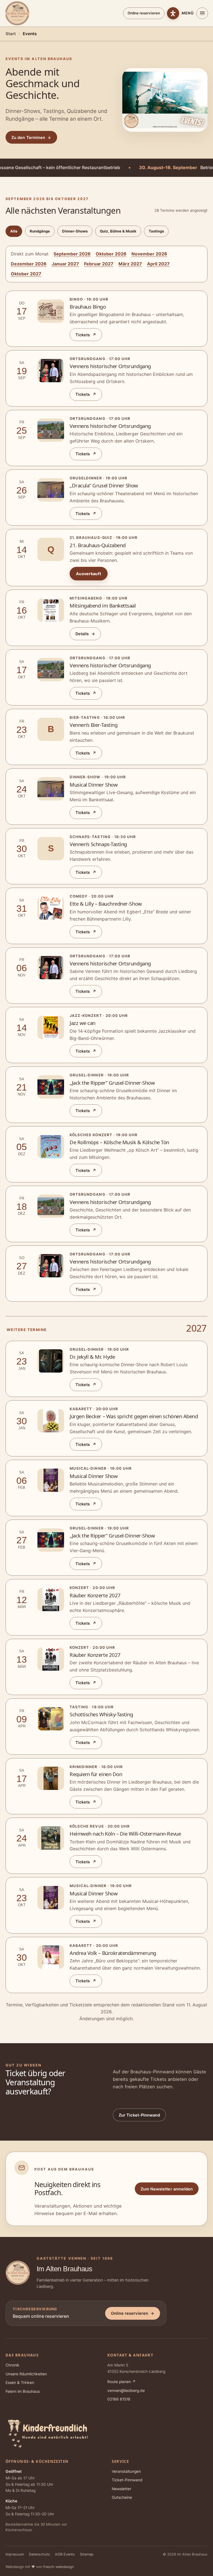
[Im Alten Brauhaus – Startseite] (17, 13)
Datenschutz (39, 2554)
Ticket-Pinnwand (127, 2480)
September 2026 (72, 254)
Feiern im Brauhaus (23, 2391)
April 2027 (158, 264)
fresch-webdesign (59, 2567)
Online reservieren (144, 13)
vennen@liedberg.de (126, 2391)
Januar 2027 (65, 264)
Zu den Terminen (31, 137)
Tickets (86, 335)
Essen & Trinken (20, 2383)
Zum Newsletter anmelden (167, 2189)
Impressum (15, 2554)
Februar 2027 (99, 264)
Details (85, 634)
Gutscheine (122, 2497)
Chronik (12, 2365)
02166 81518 (119, 2399)
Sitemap (87, 2554)
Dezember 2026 (29, 264)
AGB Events (65, 2554)
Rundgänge (40, 231)
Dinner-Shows (75, 231)
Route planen (121, 2382)
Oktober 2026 (111, 254)
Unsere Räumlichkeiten (26, 2374)
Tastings (156, 231)
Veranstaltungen (126, 2471)
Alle (14, 231)
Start (11, 34)
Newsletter (121, 2489)
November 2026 (149, 254)
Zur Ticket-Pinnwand (139, 2115)
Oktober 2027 (26, 274)
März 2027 (130, 264)
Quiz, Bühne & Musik (118, 231)
